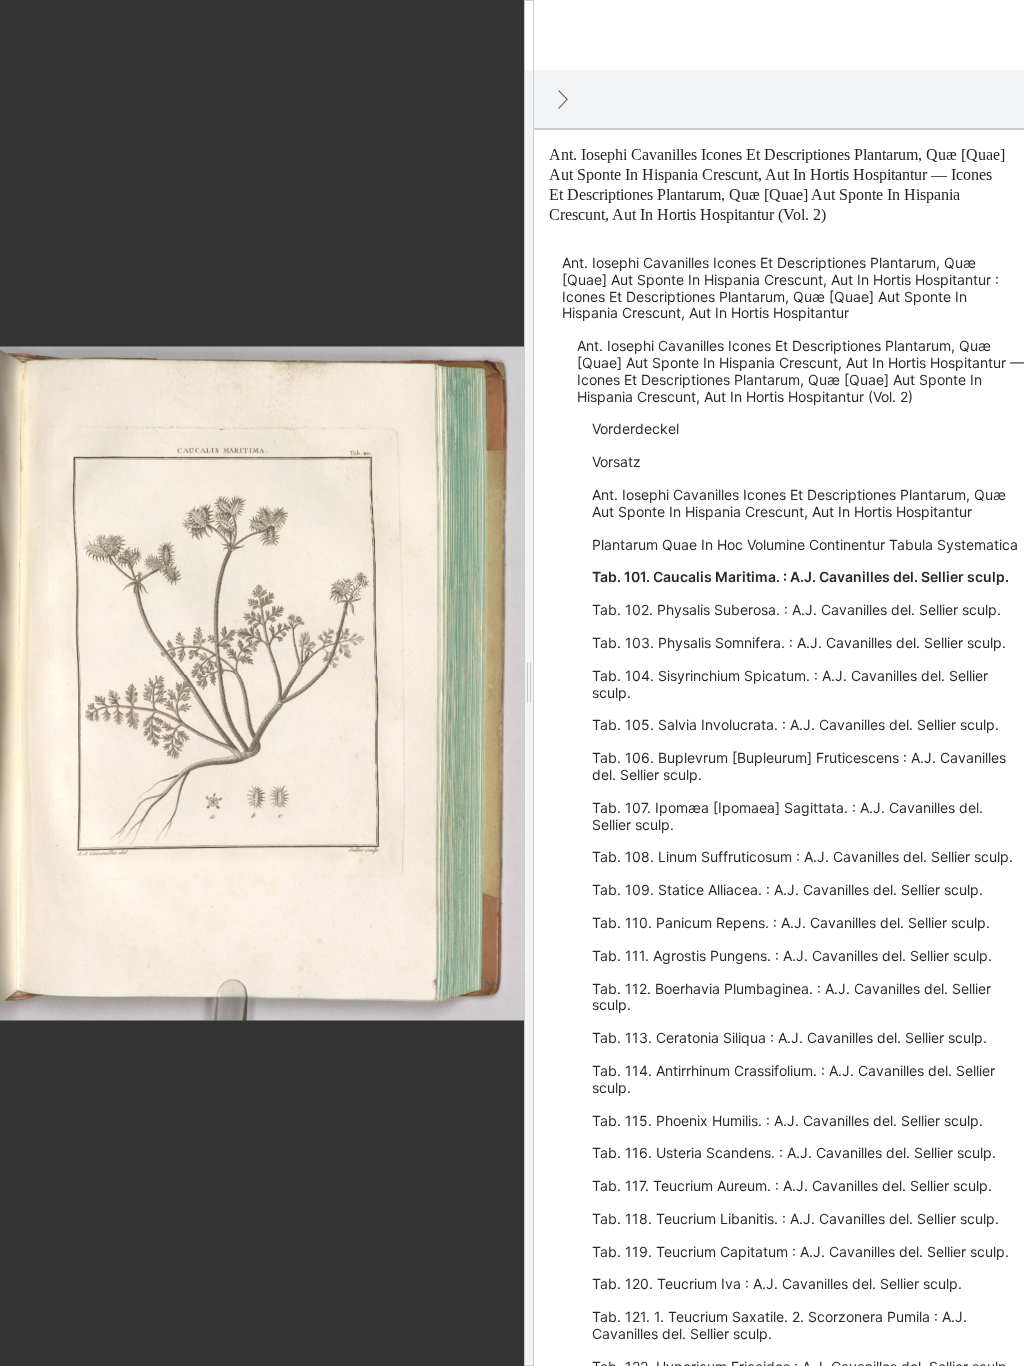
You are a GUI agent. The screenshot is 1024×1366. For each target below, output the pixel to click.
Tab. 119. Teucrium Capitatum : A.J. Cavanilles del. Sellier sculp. (800, 1251)
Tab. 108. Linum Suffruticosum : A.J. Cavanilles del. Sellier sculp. (802, 856)
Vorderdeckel (635, 428)
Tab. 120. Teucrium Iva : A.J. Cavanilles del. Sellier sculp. (777, 1283)
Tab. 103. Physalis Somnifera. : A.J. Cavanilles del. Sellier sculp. (799, 642)
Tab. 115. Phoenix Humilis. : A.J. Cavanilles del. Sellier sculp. (787, 1120)
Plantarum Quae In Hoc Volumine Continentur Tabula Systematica (805, 544)
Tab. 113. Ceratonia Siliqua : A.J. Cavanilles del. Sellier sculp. (789, 1037)
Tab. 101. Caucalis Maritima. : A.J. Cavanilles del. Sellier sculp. (800, 576)
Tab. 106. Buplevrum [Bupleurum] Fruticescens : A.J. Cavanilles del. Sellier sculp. (799, 766)
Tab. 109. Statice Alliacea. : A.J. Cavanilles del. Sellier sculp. (787, 889)
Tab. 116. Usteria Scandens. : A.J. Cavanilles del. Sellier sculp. (794, 1152)
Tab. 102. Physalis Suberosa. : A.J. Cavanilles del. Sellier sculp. (796, 609)
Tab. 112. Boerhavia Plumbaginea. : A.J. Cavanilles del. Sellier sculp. (791, 997)
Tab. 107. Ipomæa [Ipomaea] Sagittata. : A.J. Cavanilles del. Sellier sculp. (787, 816)
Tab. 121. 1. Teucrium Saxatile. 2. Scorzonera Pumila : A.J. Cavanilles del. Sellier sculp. (779, 1325)
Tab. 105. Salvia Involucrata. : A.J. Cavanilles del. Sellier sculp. (795, 724)
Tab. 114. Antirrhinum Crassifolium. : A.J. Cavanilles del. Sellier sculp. (793, 1079)
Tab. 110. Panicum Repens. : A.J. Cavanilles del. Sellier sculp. (791, 922)
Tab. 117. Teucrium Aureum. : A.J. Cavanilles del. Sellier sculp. (792, 1185)
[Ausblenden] (563, 99)
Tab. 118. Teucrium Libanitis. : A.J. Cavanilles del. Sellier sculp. (795, 1218)
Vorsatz (616, 461)
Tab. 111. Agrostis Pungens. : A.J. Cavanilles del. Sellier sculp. (792, 955)
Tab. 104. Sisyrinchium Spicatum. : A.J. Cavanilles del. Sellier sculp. (790, 684)
